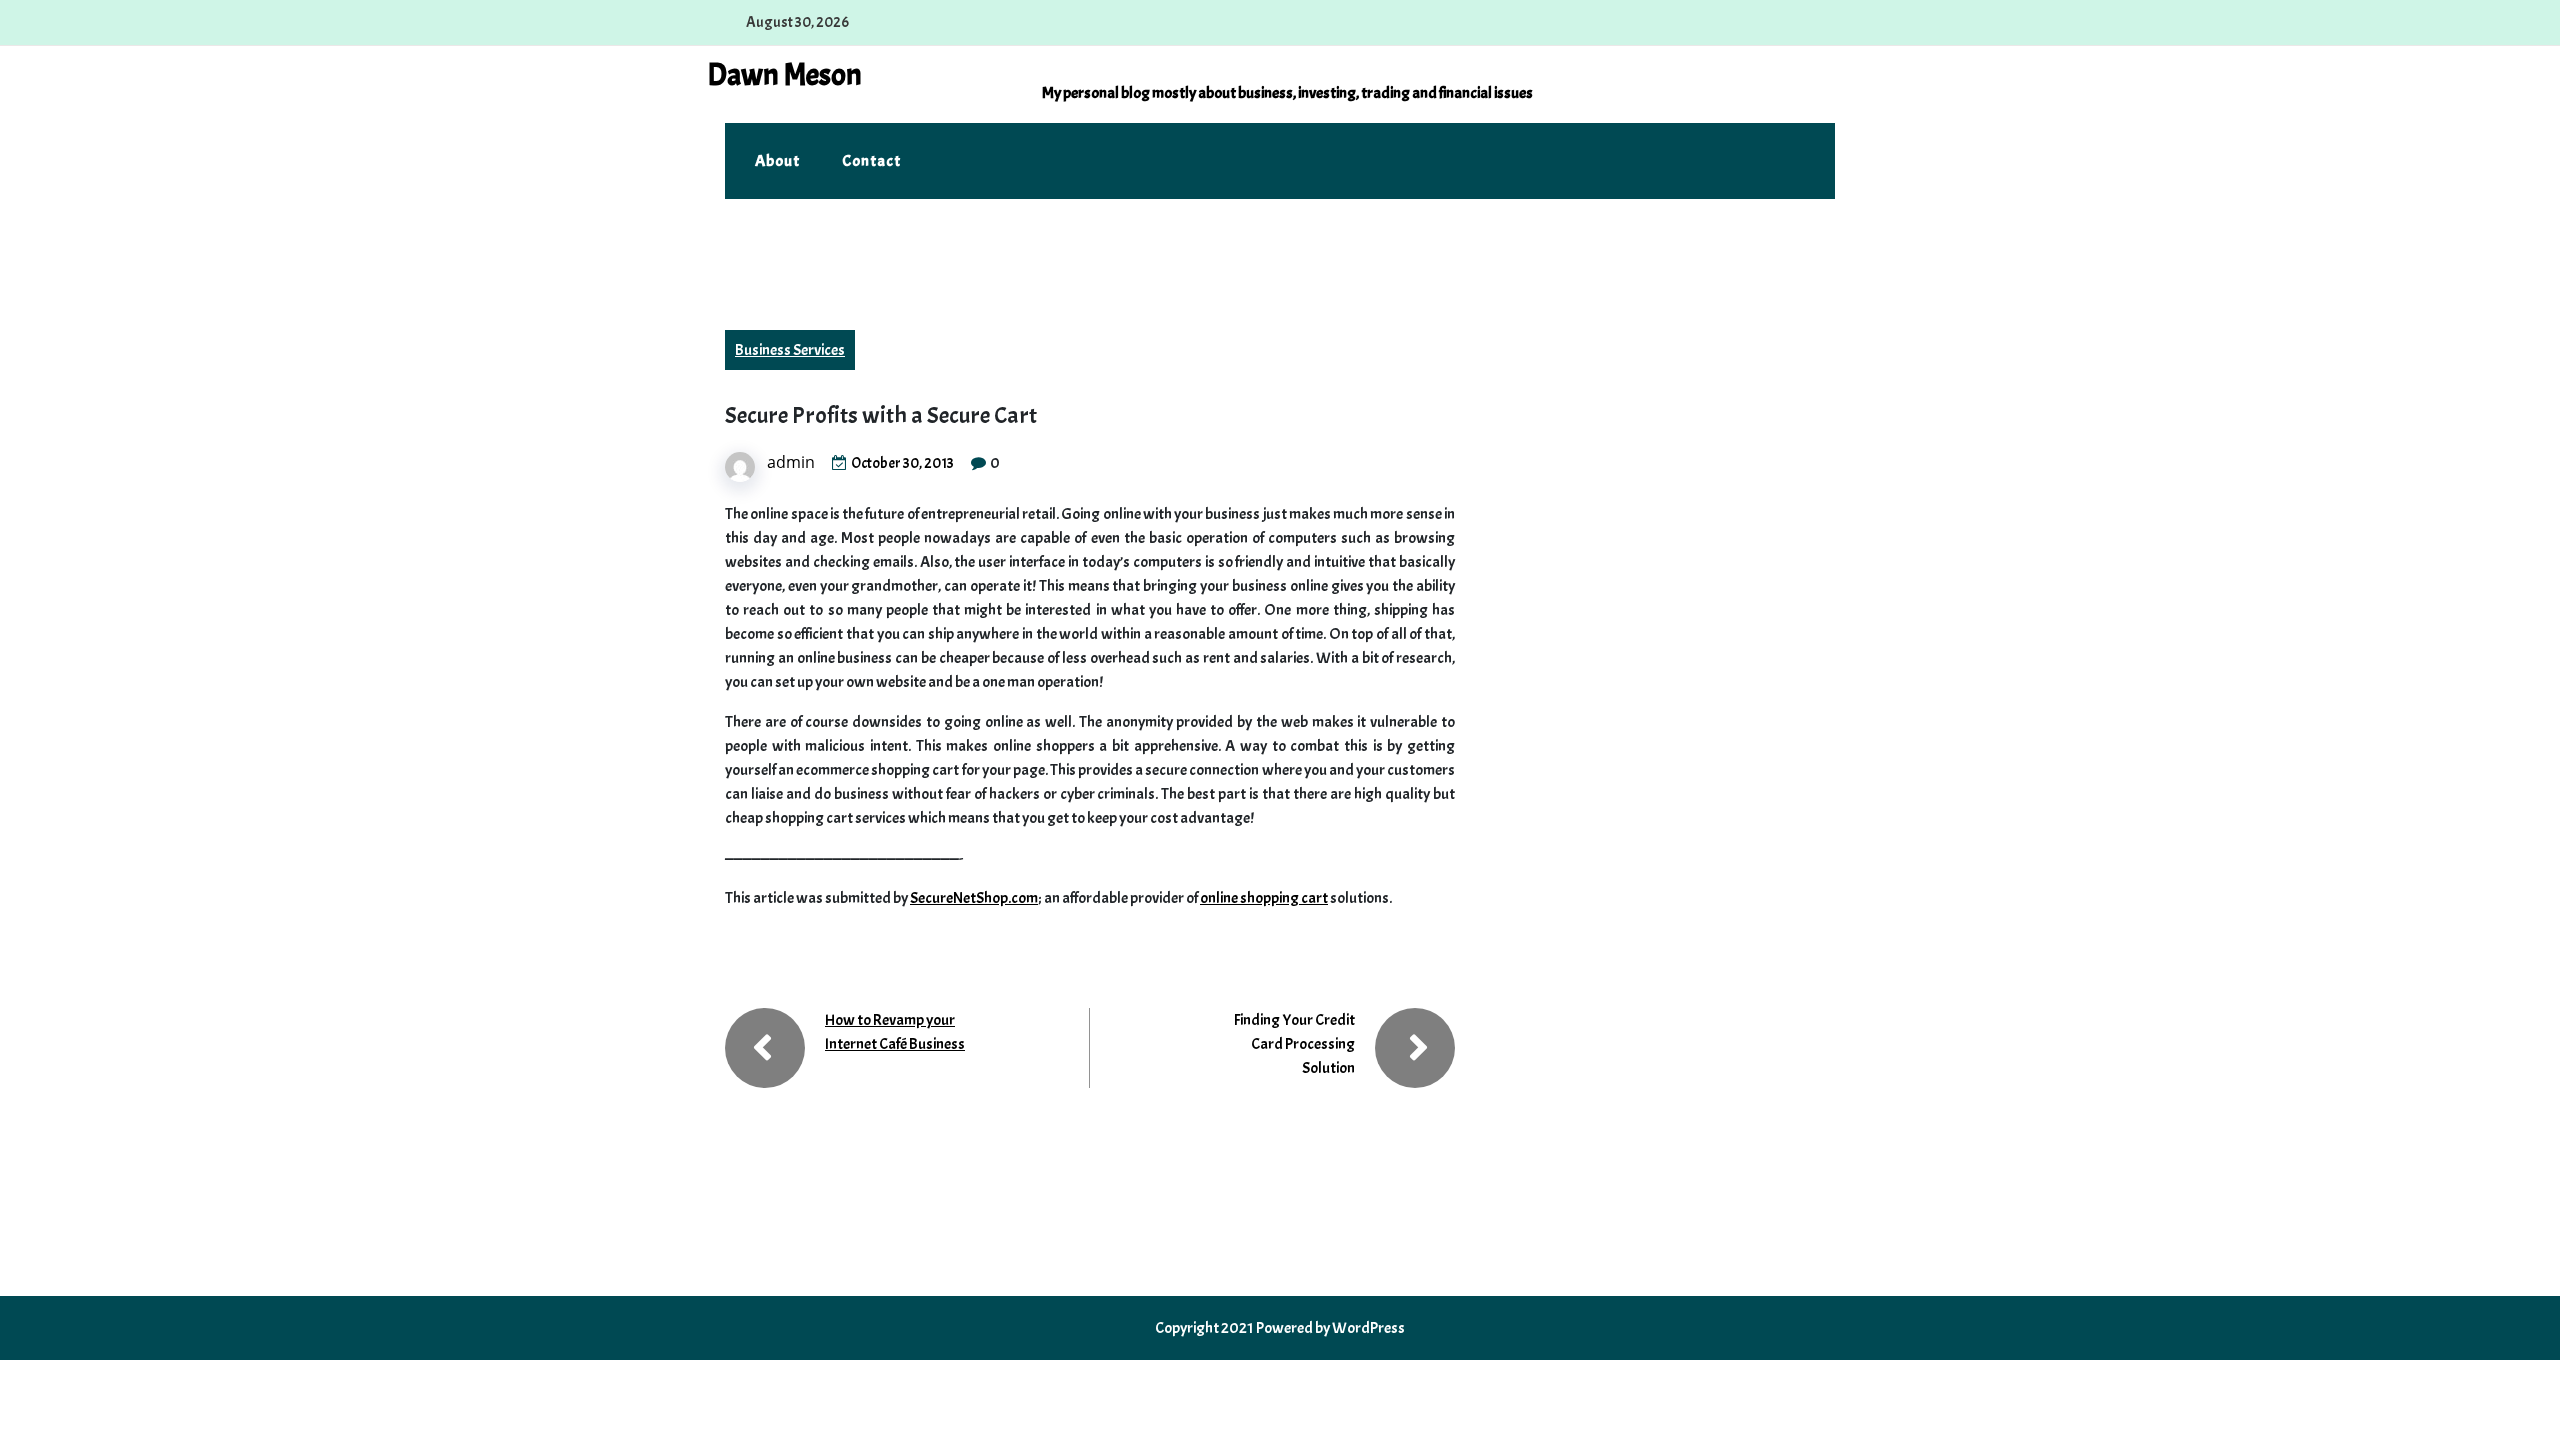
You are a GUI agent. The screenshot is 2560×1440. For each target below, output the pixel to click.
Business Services (790, 350)
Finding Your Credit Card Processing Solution (1294, 1044)
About (777, 161)
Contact (871, 161)
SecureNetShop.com (974, 898)
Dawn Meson (784, 75)
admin (791, 462)
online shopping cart (1264, 898)
